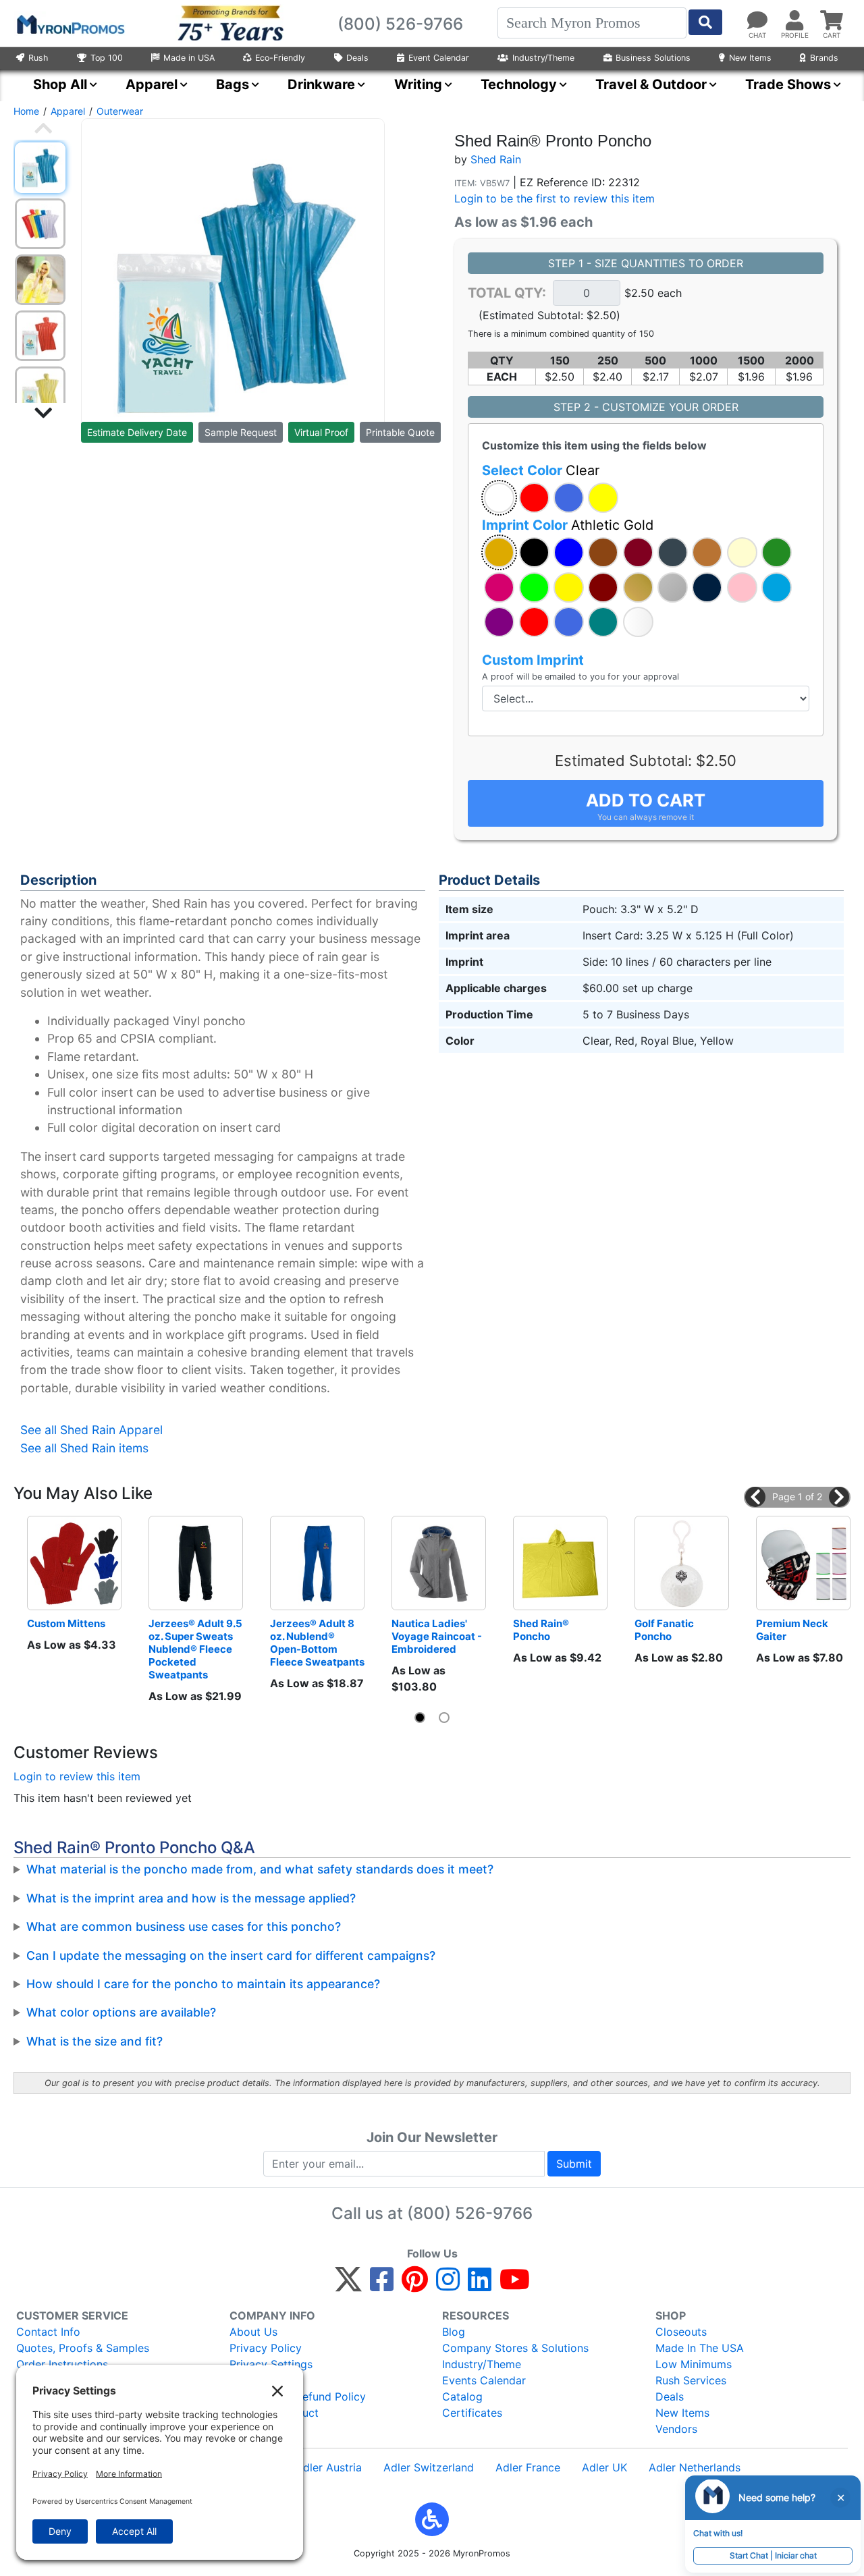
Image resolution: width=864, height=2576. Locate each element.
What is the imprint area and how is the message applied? (191, 1898)
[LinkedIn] (480, 2285)
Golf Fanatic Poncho (665, 1630)
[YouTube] (515, 2285)
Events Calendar (484, 2380)
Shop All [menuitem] (60, 84)
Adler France (528, 2467)
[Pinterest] (415, 2285)
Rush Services (691, 2380)
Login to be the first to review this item (555, 198)
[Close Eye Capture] (840, 2498)
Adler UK (604, 2467)
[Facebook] (382, 2285)
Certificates (472, 2413)
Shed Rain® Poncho (542, 1630)
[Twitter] (348, 2285)
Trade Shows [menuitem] (788, 84)
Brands (824, 58)
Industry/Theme (543, 58)
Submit (574, 2164)
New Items (750, 58)
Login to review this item (77, 1776)
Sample (241, 432)
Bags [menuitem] (233, 84)
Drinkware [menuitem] (321, 84)
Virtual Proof (321, 432)
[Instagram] (448, 2285)
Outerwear (120, 111)
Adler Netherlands (695, 2467)
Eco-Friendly (280, 58)
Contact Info (48, 2332)
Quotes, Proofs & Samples (83, 2348)
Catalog (462, 2396)
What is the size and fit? (94, 2041)
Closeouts (681, 2332)
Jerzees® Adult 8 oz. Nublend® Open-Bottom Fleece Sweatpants (317, 1643)
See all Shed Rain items (84, 1448)
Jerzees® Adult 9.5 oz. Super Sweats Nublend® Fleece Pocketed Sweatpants (196, 1649)
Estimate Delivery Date (137, 432)
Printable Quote (400, 432)
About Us (253, 2332)
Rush (38, 58)
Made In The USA (700, 2348)
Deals (357, 58)
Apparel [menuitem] (152, 84)
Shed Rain (496, 159)
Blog (454, 2332)
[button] (499, 498)
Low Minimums (694, 2364)
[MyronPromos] (70, 24)
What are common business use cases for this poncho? (184, 1926)
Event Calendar (439, 58)
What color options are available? (121, 2012)
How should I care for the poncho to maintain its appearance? (203, 1984)
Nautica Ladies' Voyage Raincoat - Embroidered (438, 1636)
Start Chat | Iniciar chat (773, 2555)
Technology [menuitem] (519, 84)
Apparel (68, 111)
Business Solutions (653, 58)
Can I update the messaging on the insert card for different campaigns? (231, 1955)
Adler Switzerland (429, 2467)
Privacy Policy (266, 2348)
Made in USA (189, 58)
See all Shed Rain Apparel (91, 1430)
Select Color (541, 470)
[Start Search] (705, 22)
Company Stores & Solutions (515, 2348)
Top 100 (107, 58)
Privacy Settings (271, 2364)
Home (26, 111)
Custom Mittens (66, 1623)
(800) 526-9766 (470, 2213)
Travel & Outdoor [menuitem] (651, 84)
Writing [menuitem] (418, 84)
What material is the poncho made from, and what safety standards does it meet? (260, 1869)
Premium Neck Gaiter (793, 1630)
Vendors (676, 2429)
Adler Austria (329, 2467)
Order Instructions (62, 2364)
